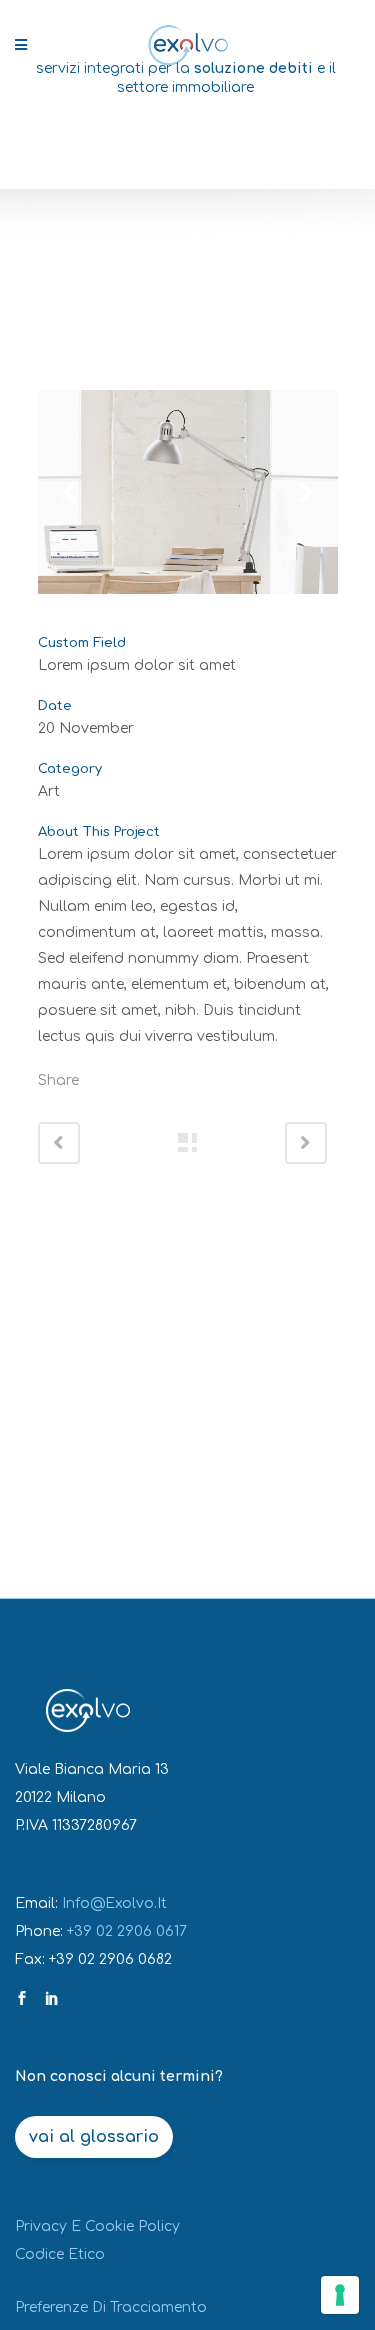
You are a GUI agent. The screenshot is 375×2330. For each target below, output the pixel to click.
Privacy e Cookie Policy (97, 2226)
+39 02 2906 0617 (127, 1931)
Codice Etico (60, 2254)
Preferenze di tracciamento (111, 2307)
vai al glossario (94, 2137)
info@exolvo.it (114, 1903)
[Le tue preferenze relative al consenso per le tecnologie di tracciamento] (340, 2295)
